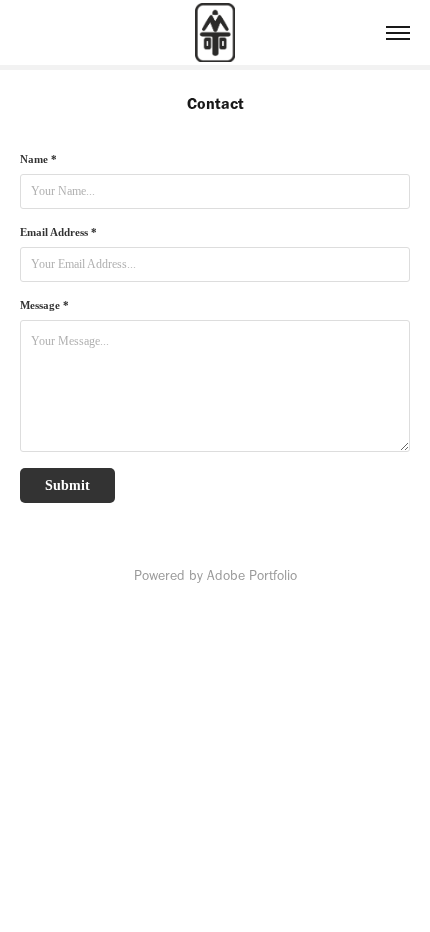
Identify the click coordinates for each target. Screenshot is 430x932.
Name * (38, 159)
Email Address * (58, 232)
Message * (44, 305)
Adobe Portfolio (252, 575)
